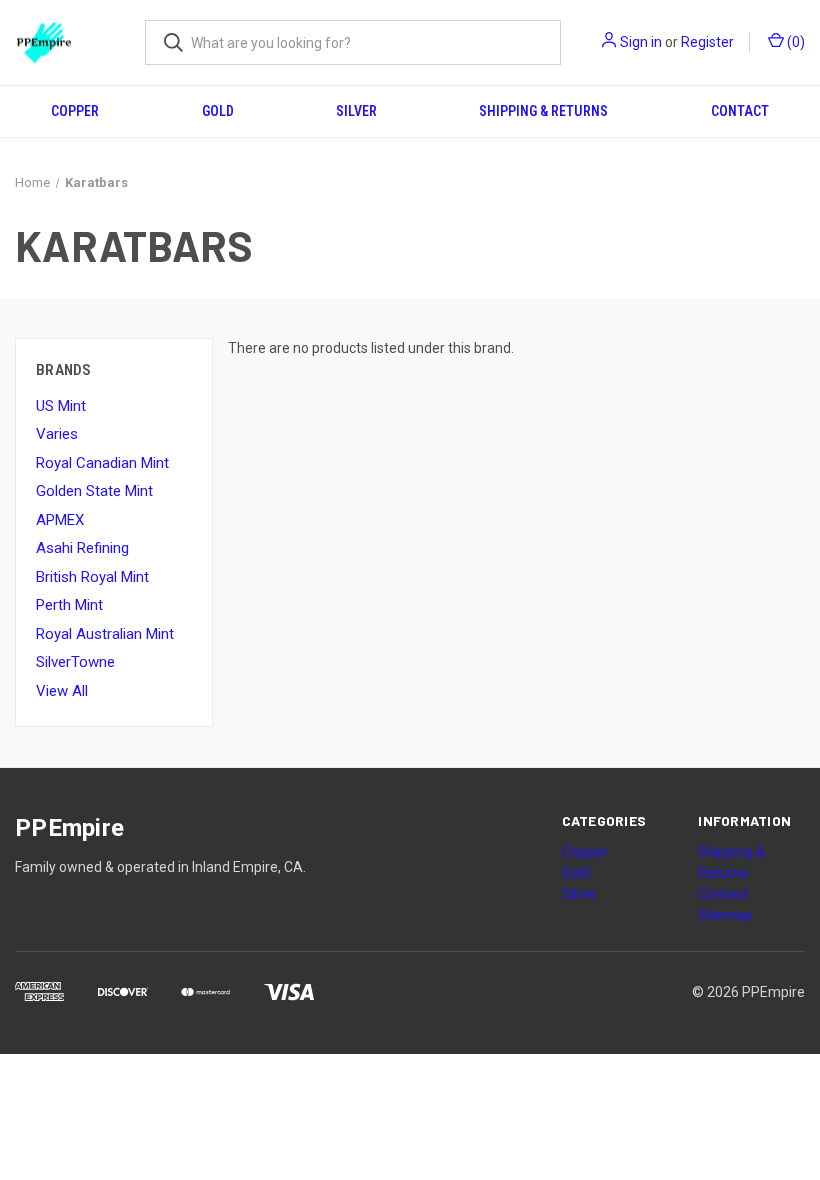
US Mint (61, 406)
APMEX (60, 520)
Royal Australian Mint (105, 634)
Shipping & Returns (543, 111)
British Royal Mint (92, 577)
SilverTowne (75, 662)
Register (707, 42)
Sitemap (725, 915)
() (794, 42)
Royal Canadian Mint (102, 463)
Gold (218, 111)
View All (62, 691)
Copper (75, 111)
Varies (57, 434)
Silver (356, 111)
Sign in (641, 42)
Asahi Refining (82, 548)
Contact (740, 111)
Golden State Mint (94, 491)
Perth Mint (69, 605)
